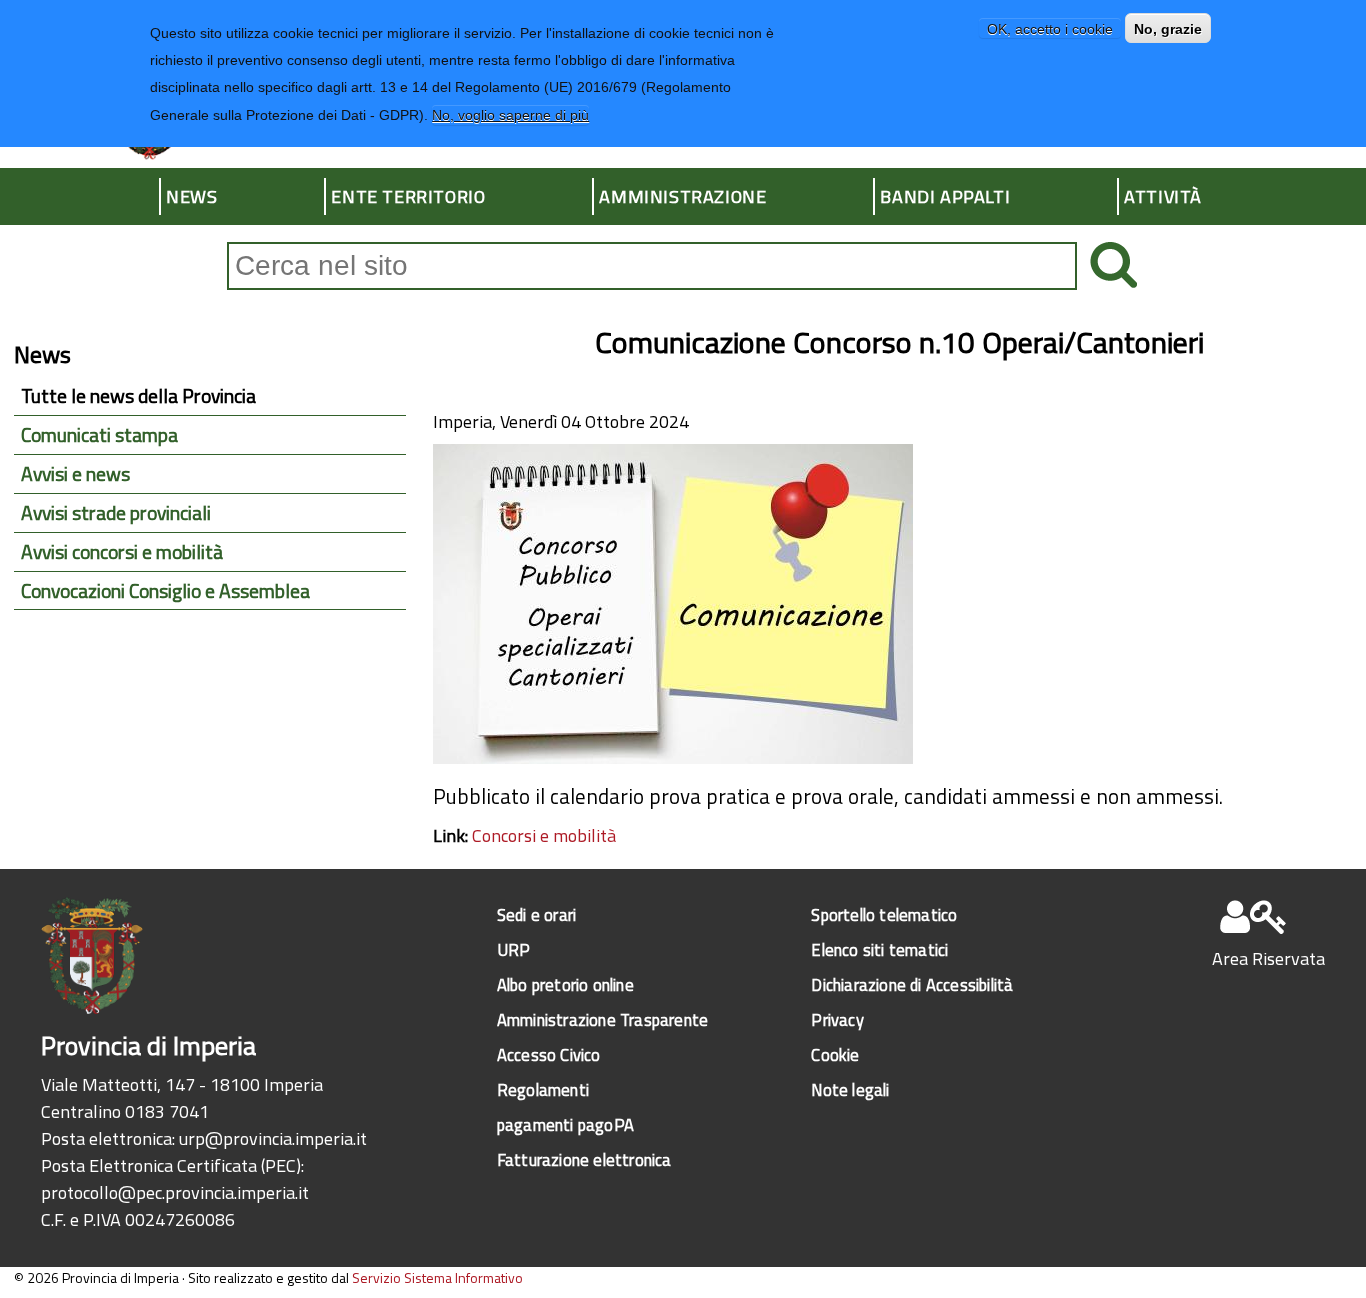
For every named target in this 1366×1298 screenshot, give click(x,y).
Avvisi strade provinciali (116, 513)
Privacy (837, 1019)
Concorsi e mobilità (544, 835)
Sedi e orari (536, 914)
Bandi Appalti (945, 196)
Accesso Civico (549, 1054)
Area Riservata (1268, 958)
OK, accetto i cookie (1050, 29)
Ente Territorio (408, 196)
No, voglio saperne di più (510, 115)
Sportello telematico (884, 914)
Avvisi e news (75, 474)
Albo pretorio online (565, 984)
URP (514, 949)
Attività (1163, 196)
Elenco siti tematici (879, 949)
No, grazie (1168, 29)
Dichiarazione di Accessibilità (912, 984)
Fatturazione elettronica (584, 1159)
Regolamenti (543, 1089)
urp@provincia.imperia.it (273, 1138)
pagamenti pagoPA (565, 1124)
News (191, 196)
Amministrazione (682, 196)
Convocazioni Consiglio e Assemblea (165, 591)
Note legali (850, 1089)
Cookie (835, 1054)
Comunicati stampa (99, 435)
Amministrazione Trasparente (602, 1019)
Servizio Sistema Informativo (437, 1277)
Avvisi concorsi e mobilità (122, 552)
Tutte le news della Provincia (138, 396)
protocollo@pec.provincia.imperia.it (175, 1192)
